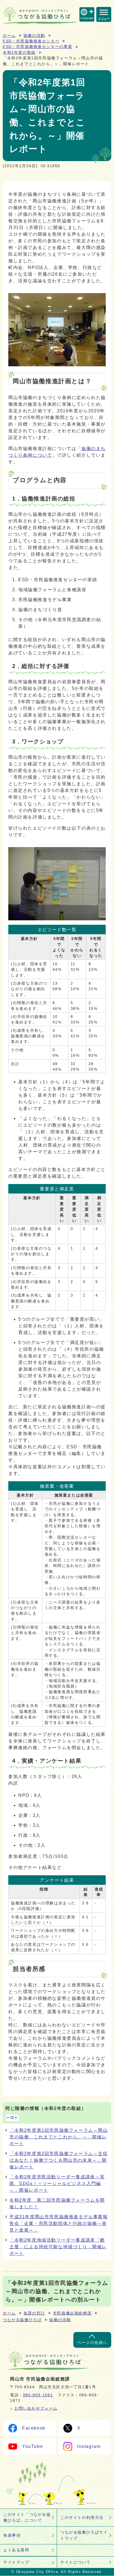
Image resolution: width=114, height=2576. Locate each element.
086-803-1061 (38, 2395)
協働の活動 (34, 36)
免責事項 (12, 2535)
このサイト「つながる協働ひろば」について (27, 2517)
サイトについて (75, 2562)
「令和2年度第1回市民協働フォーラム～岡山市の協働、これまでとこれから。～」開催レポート (59, 2137)
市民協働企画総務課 (72, 2313)
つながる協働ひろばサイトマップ (84, 2535)
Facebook (34, 2428)
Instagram (89, 2446)
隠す (14, 2118)
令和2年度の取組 (19, 53)
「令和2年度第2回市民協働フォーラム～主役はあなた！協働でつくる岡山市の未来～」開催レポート (59, 2160)
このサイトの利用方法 (82, 2517)
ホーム (9, 36)
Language (87, 18)
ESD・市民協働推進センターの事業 (37, 47)
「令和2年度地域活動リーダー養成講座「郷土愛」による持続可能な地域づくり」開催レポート (58, 2247)
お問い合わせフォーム (36, 2408)
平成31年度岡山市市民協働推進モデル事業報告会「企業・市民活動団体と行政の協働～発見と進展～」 (59, 2223)
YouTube (33, 2446)
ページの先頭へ (92, 2343)
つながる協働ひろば (22, 2320)
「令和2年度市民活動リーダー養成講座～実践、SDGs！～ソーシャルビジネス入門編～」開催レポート (57, 2183)
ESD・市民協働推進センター (31, 41)
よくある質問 (16, 2550)
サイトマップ (16, 2562)
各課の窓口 (34, 2313)
